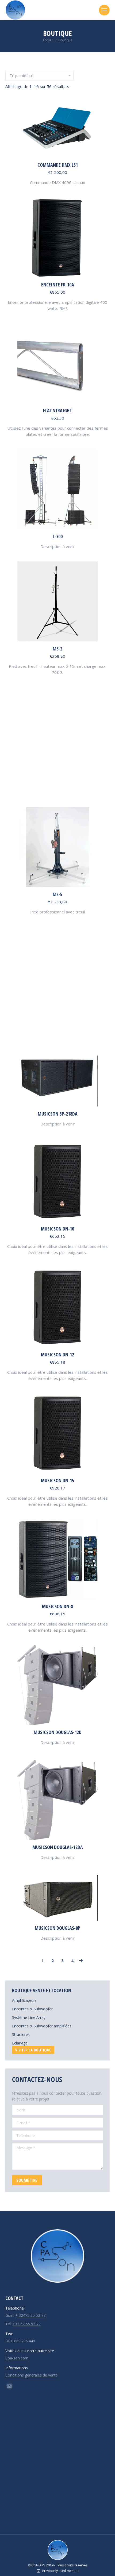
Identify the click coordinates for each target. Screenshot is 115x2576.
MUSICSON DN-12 (57, 1355)
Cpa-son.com (17, 2358)
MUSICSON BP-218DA (58, 1114)
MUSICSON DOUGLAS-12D (58, 1732)
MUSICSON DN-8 (57, 1606)
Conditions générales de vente (32, 2375)
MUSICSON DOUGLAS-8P (57, 1928)
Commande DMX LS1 (58, 165)
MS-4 (57, 774)
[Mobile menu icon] (104, 10)
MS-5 (57, 894)
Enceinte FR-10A (58, 285)
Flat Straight (57, 410)
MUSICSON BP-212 (58, 1028)
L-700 (58, 536)
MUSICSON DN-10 (57, 1229)
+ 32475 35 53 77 (30, 2315)
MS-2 (57, 649)
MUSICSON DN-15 (57, 1480)
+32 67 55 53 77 (27, 2324)
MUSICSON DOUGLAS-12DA (58, 1847)
